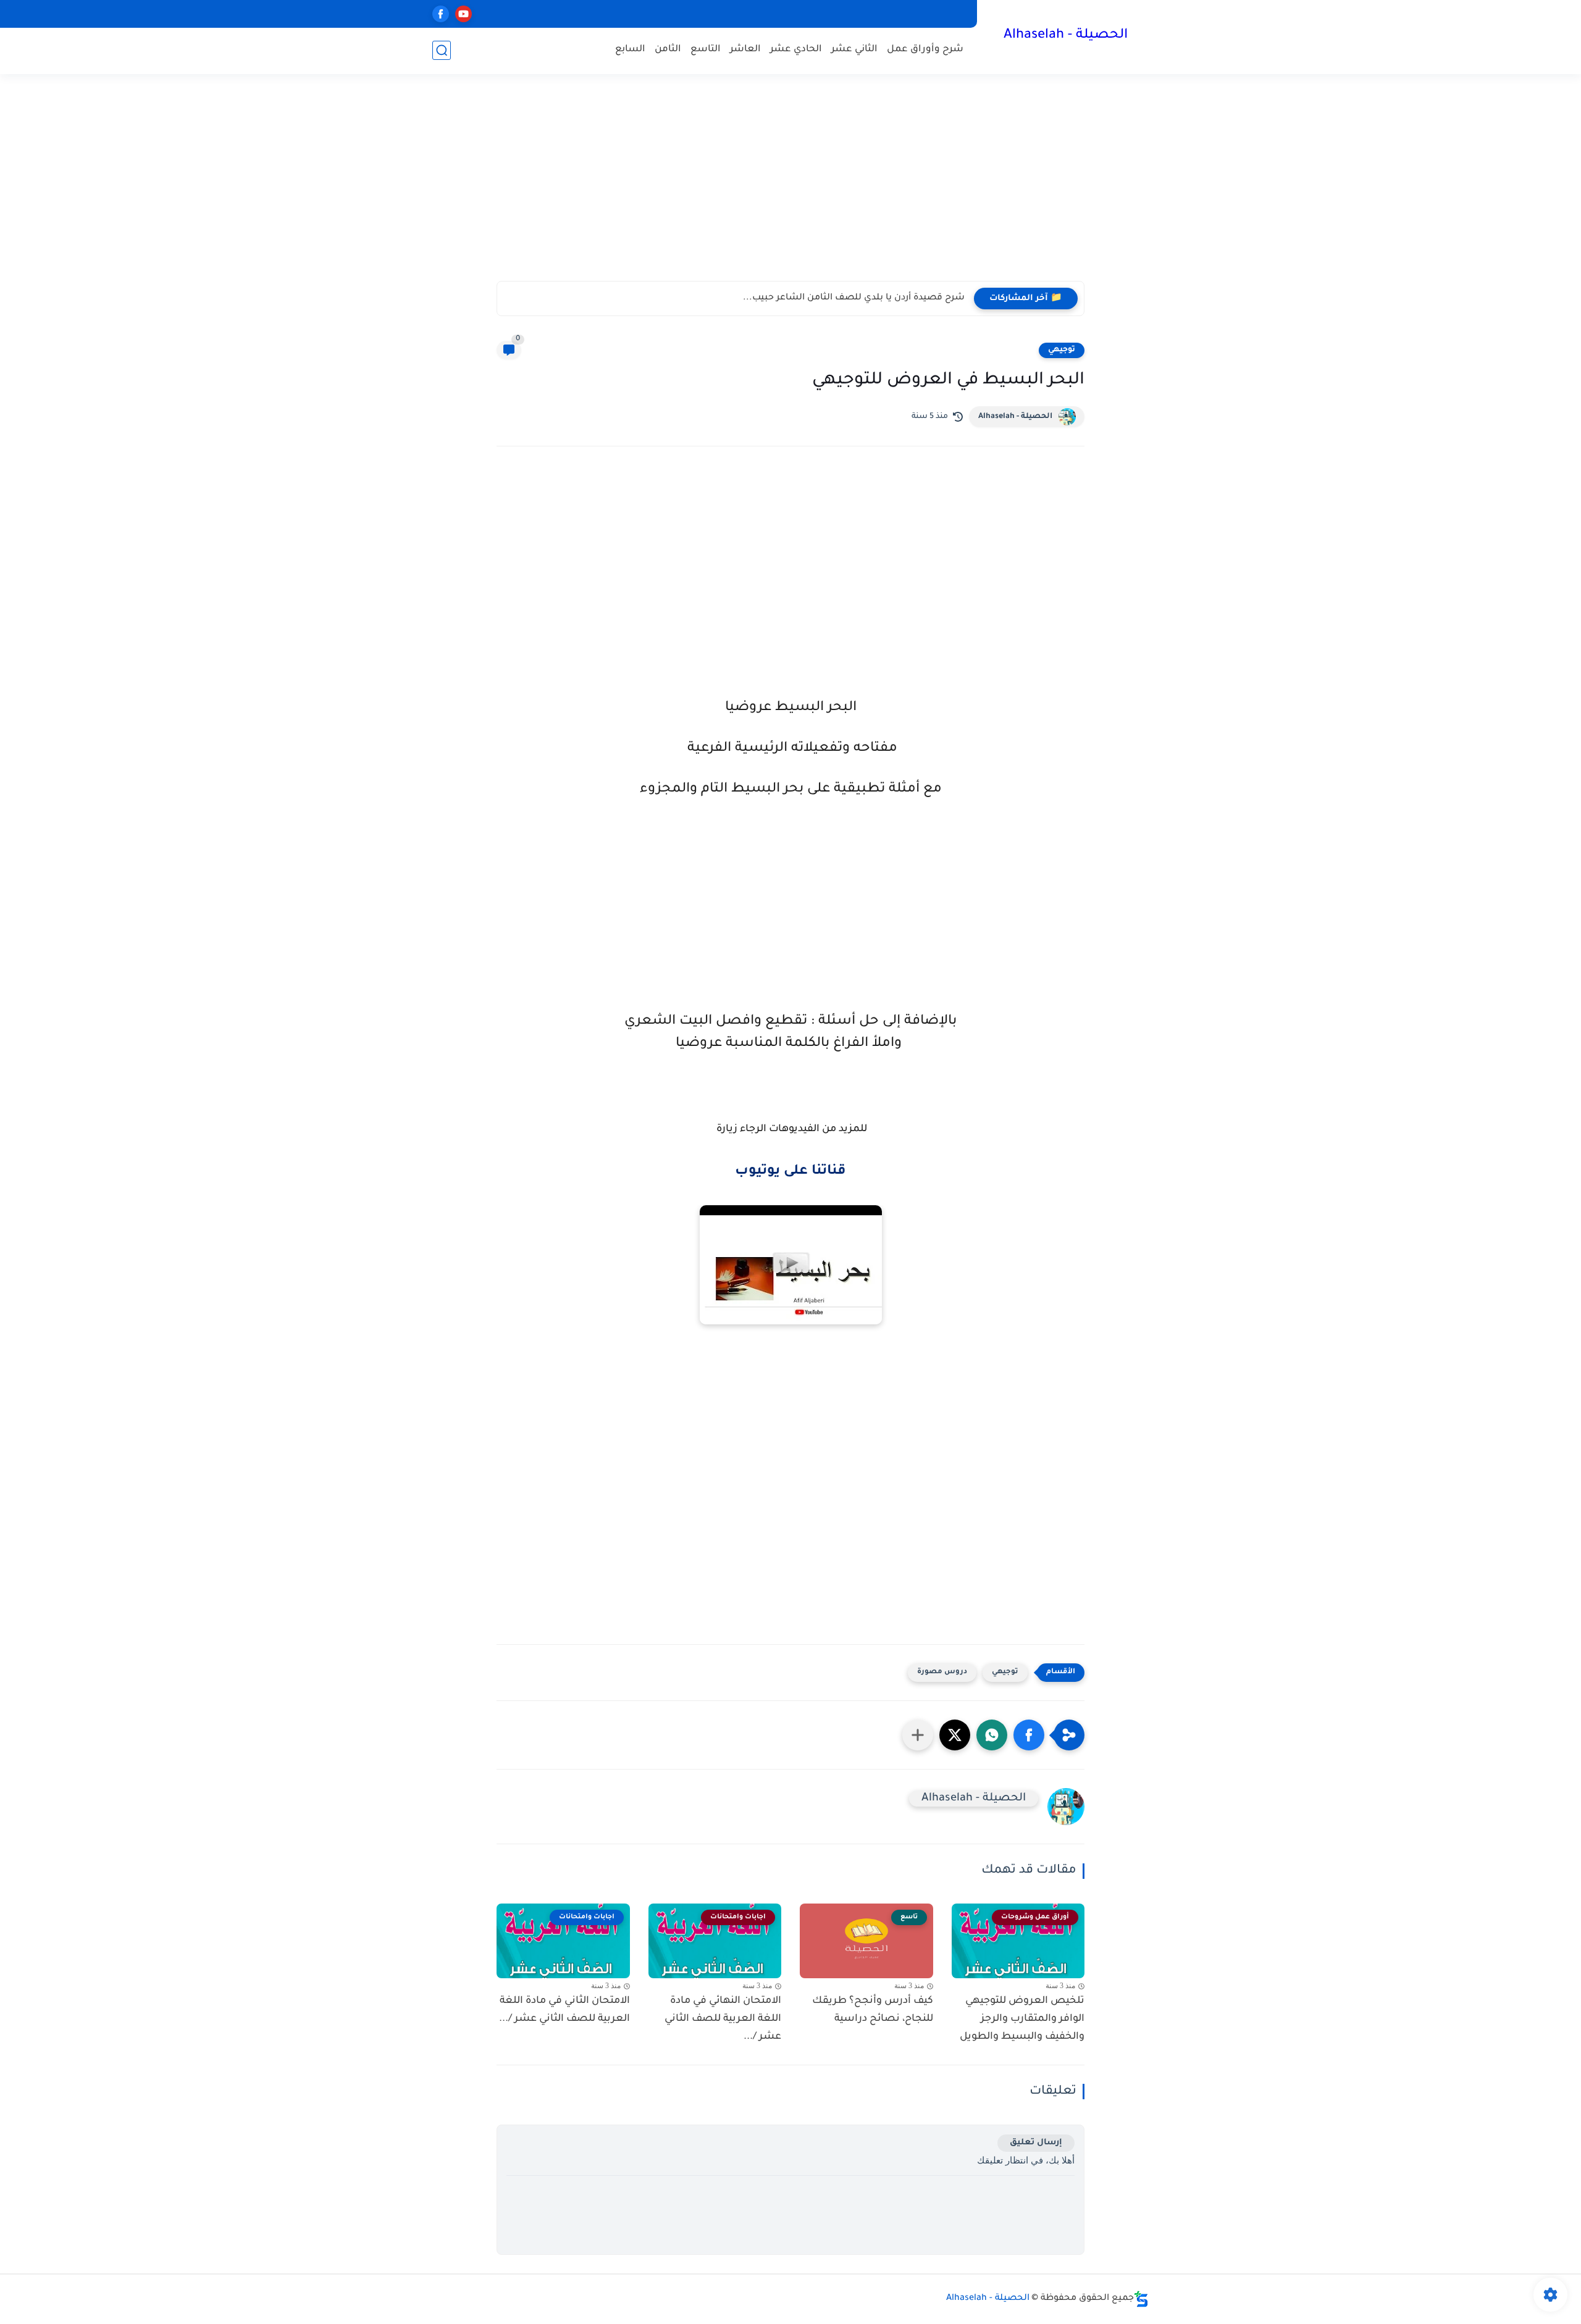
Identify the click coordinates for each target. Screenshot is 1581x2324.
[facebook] (441, 14)
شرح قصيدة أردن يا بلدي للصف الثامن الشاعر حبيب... (854, 298)
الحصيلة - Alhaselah (1066, 36)
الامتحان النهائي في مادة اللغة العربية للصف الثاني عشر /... (723, 2019)
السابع (630, 50)
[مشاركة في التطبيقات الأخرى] (918, 1735)
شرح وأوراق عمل (925, 50)
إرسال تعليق (1036, 2143)
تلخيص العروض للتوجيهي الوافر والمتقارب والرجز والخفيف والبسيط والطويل (1022, 2019)
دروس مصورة (942, 1672)
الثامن (668, 50)
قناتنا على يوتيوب (790, 1172)
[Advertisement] (790, 185)
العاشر (745, 50)
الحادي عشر (796, 50)
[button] (1029, 1735)
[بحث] (442, 50)
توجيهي (1062, 350)
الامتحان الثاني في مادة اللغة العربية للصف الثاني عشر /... (564, 2010)
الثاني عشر (854, 50)
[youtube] (463, 14)
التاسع (706, 50)
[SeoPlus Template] (1141, 2299)
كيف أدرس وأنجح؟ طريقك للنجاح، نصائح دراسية (873, 2010)
